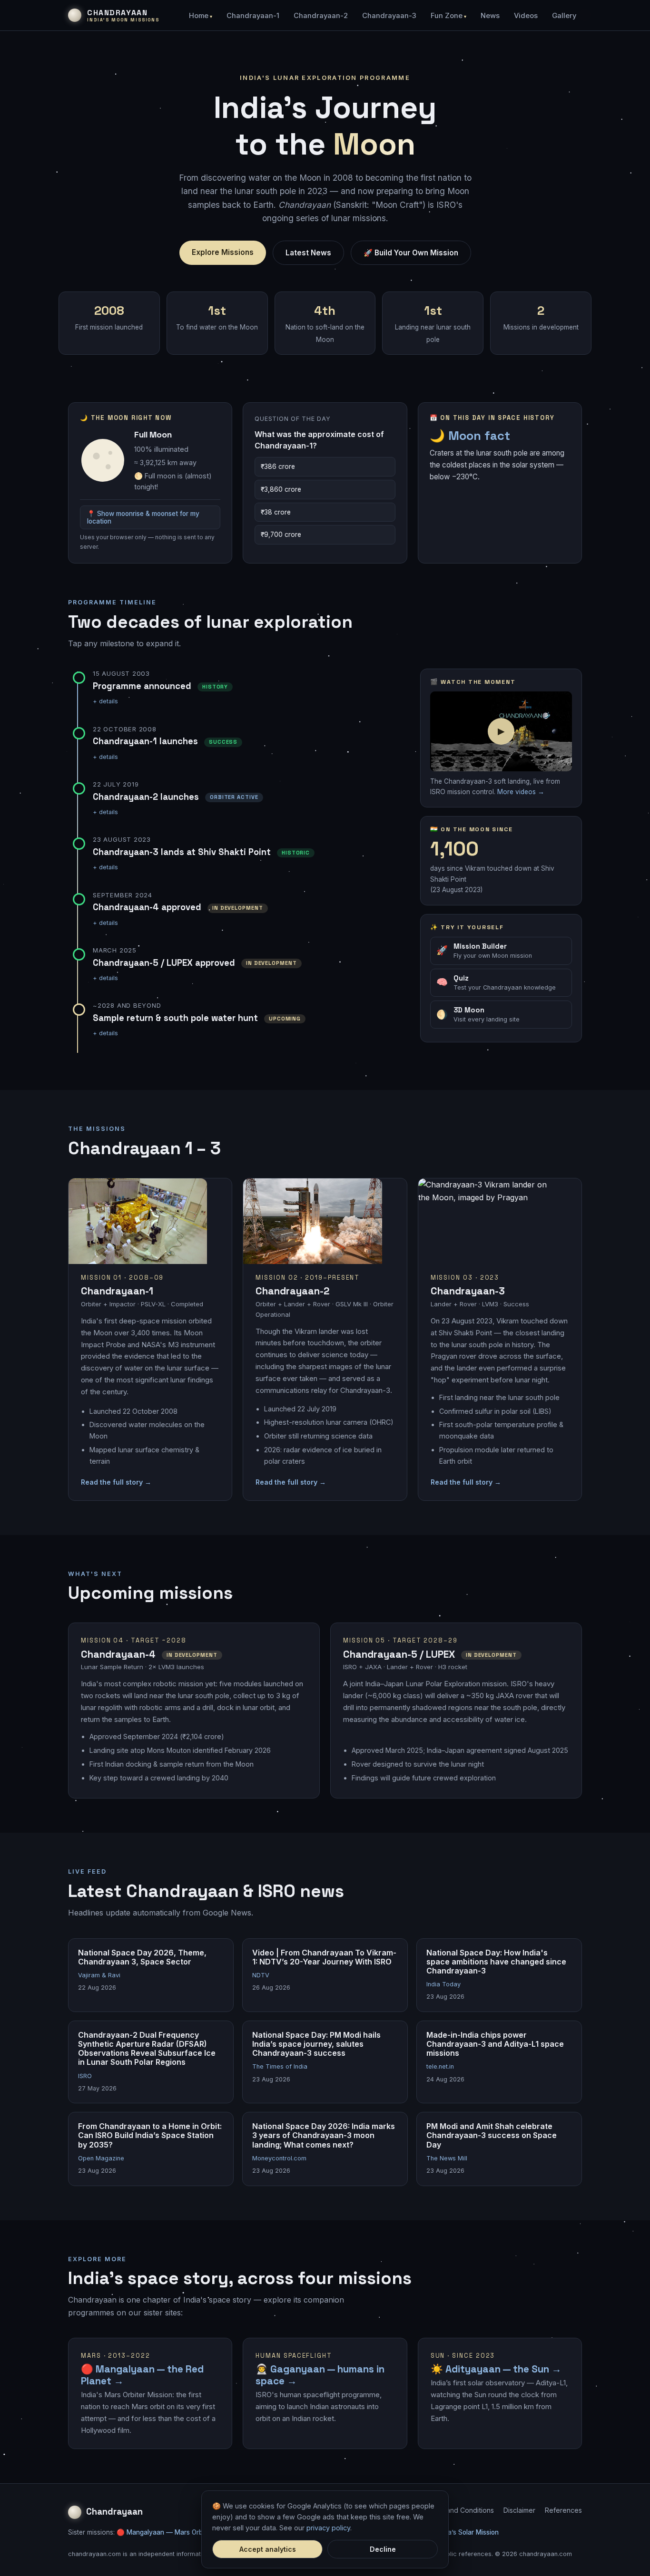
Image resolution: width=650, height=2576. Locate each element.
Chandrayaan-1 (253, 16)
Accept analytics (268, 2549)
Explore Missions (223, 252)
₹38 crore (276, 512)
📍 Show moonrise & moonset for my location (143, 517)
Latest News (308, 253)
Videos (526, 16)
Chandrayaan (114, 2512)
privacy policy (328, 2528)
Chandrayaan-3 (389, 16)
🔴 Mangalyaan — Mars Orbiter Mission (177, 2532)
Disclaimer (519, 2510)
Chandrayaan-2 (321, 16)
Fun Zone (447, 16)
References (563, 2510)
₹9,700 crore (281, 535)
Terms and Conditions (459, 2510)
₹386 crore (278, 467)
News (490, 16)
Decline (383, 2549)
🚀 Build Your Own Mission (411, 253)
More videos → (521, 792)
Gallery (564, 16)
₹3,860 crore (281, 489)
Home (199, 16)
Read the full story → (116, 1482)
